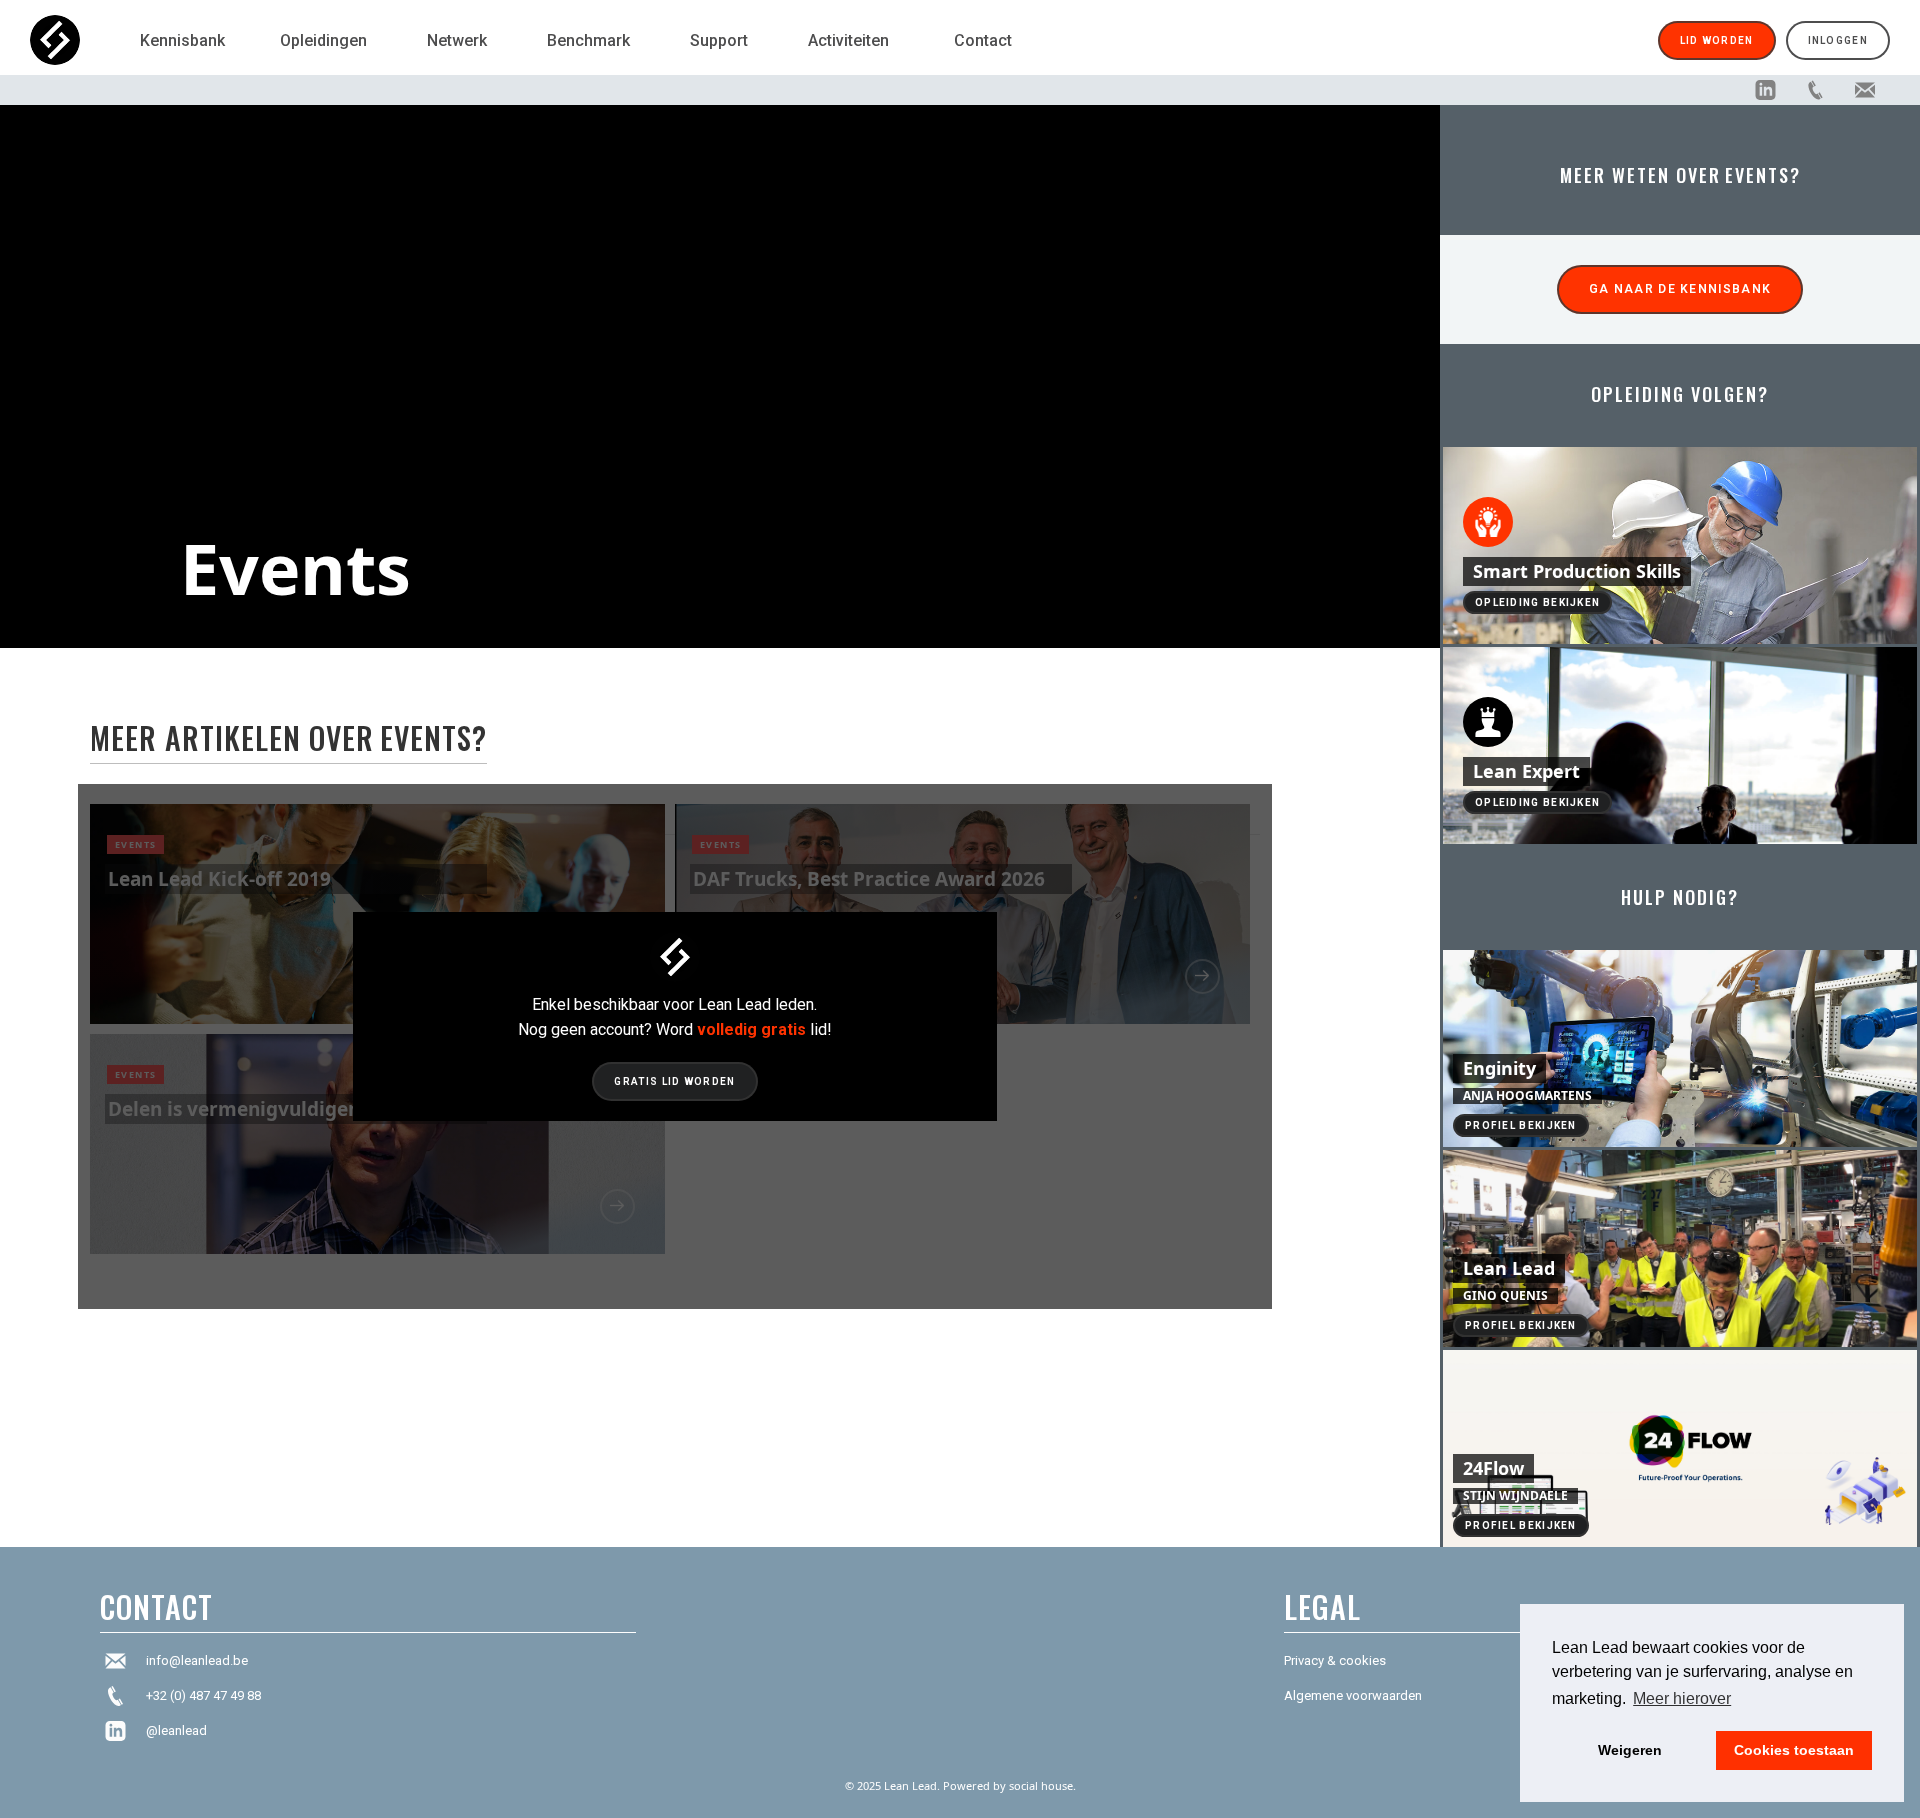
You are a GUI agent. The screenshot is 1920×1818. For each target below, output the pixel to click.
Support (719, 40)
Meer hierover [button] (1682, 1698)
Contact (983, 40)
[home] (75, 40)
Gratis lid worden (674, 1081)
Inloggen (1838, 40)
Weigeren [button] (1630, 1750)
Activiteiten (848, 40)
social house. (1042, 1785)
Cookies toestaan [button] (1794, 1750)
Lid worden (1717, 40)
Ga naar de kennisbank (1680, 289)
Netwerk (457, 40)
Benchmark (588, 40)
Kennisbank (182, 40)
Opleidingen (323, 40)
